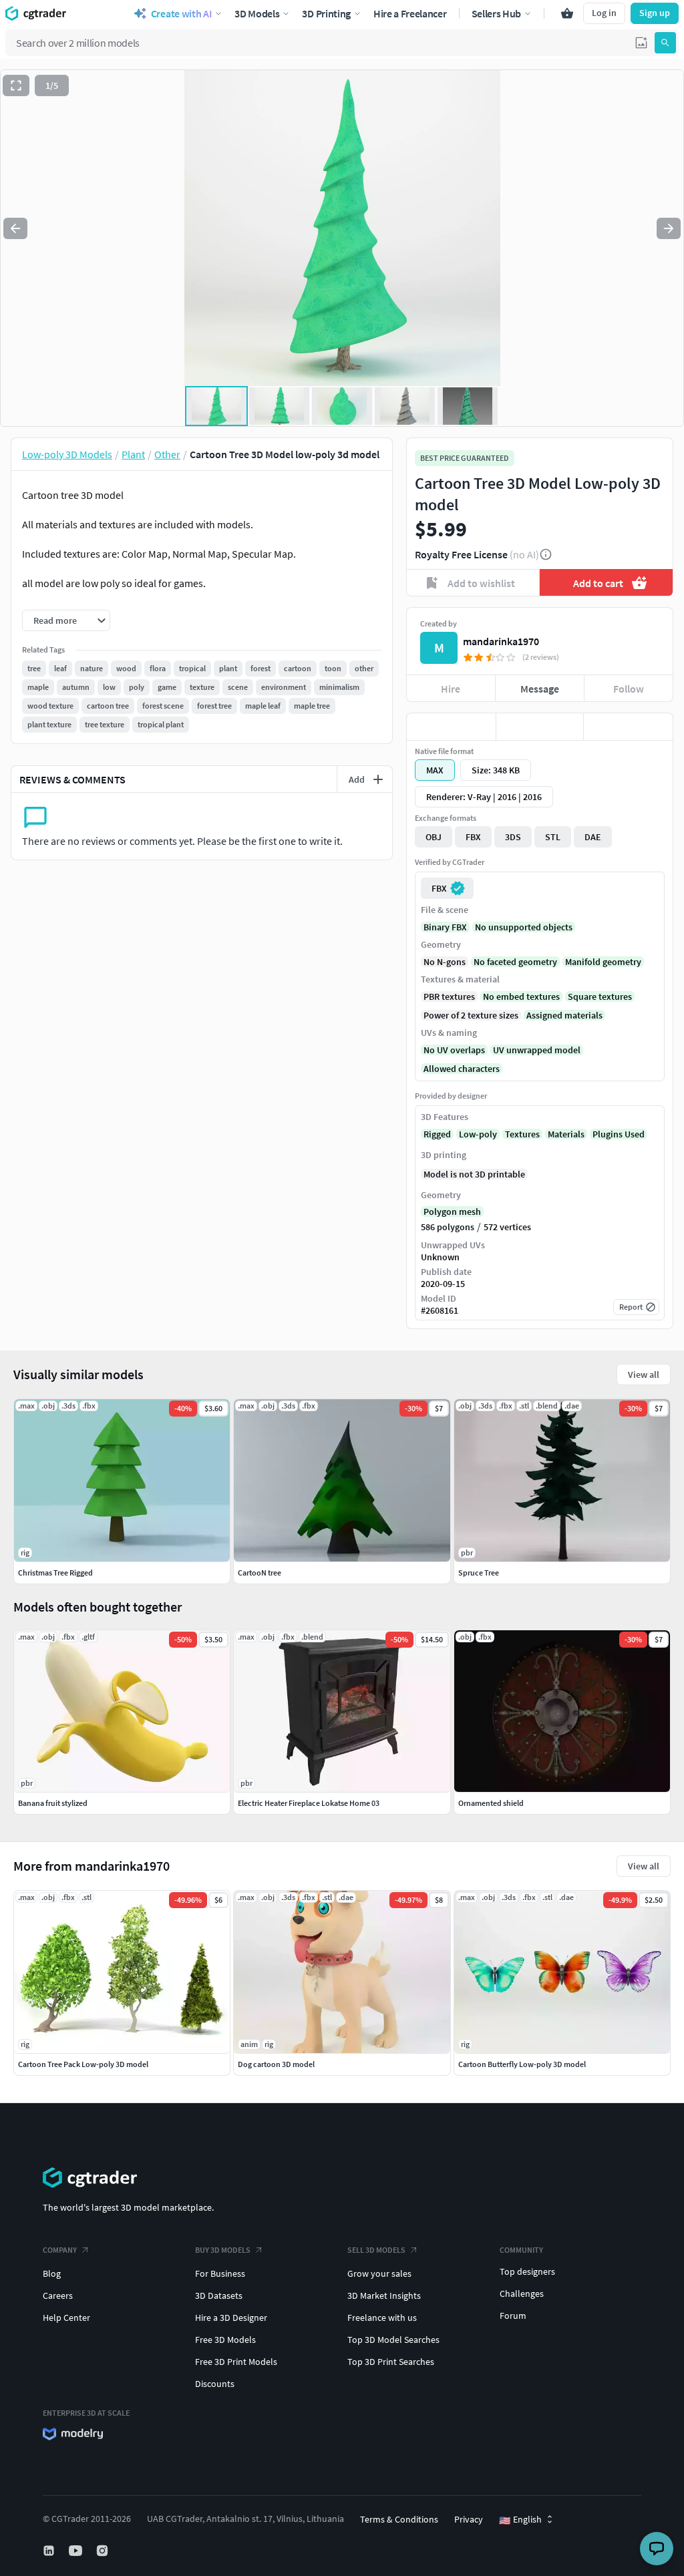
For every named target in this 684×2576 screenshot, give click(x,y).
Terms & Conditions (399, 2519)
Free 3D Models (225, 2340)
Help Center (66, 2318)
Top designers (527, 2271)
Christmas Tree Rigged (55, 1573)
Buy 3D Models (223, 2250)
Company (60, 2250)
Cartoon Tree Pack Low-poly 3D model (83, 2064)
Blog (52, 2273)
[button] (641, 43)
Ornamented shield (491, 1803)
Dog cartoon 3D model (276, 2064)
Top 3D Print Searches (391, 2362)
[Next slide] (669, 228)
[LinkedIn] (50, 2551)
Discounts (215, 2384)
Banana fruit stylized (53, 1803)
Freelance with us (382, 2318)
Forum (513, 2316)
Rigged (437, 1134)
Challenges (522, 2293)
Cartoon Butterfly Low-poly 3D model (522, 2064)
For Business (220, 2273)
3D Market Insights (384, 2295)
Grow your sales (379, 2273)
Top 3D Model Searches (393, 2340)
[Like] (451, 727)
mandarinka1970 (501, 641)
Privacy (469, 2519)
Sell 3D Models (376, 2250)
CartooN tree (260, 1573)
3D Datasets (219, 2295)
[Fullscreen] (16, 85)
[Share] (628, 727)
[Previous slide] (15, 228)
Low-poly (478, 1134)
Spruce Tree (479, 1573)
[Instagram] (104, 2551)
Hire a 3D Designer (231, 2318)
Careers (58, 2295)
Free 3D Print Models (236, 2362)
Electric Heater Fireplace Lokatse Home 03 (309, 1803)
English (520, 2520)
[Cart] (567, 13)
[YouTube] (77, 2551)
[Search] (665, 43)
